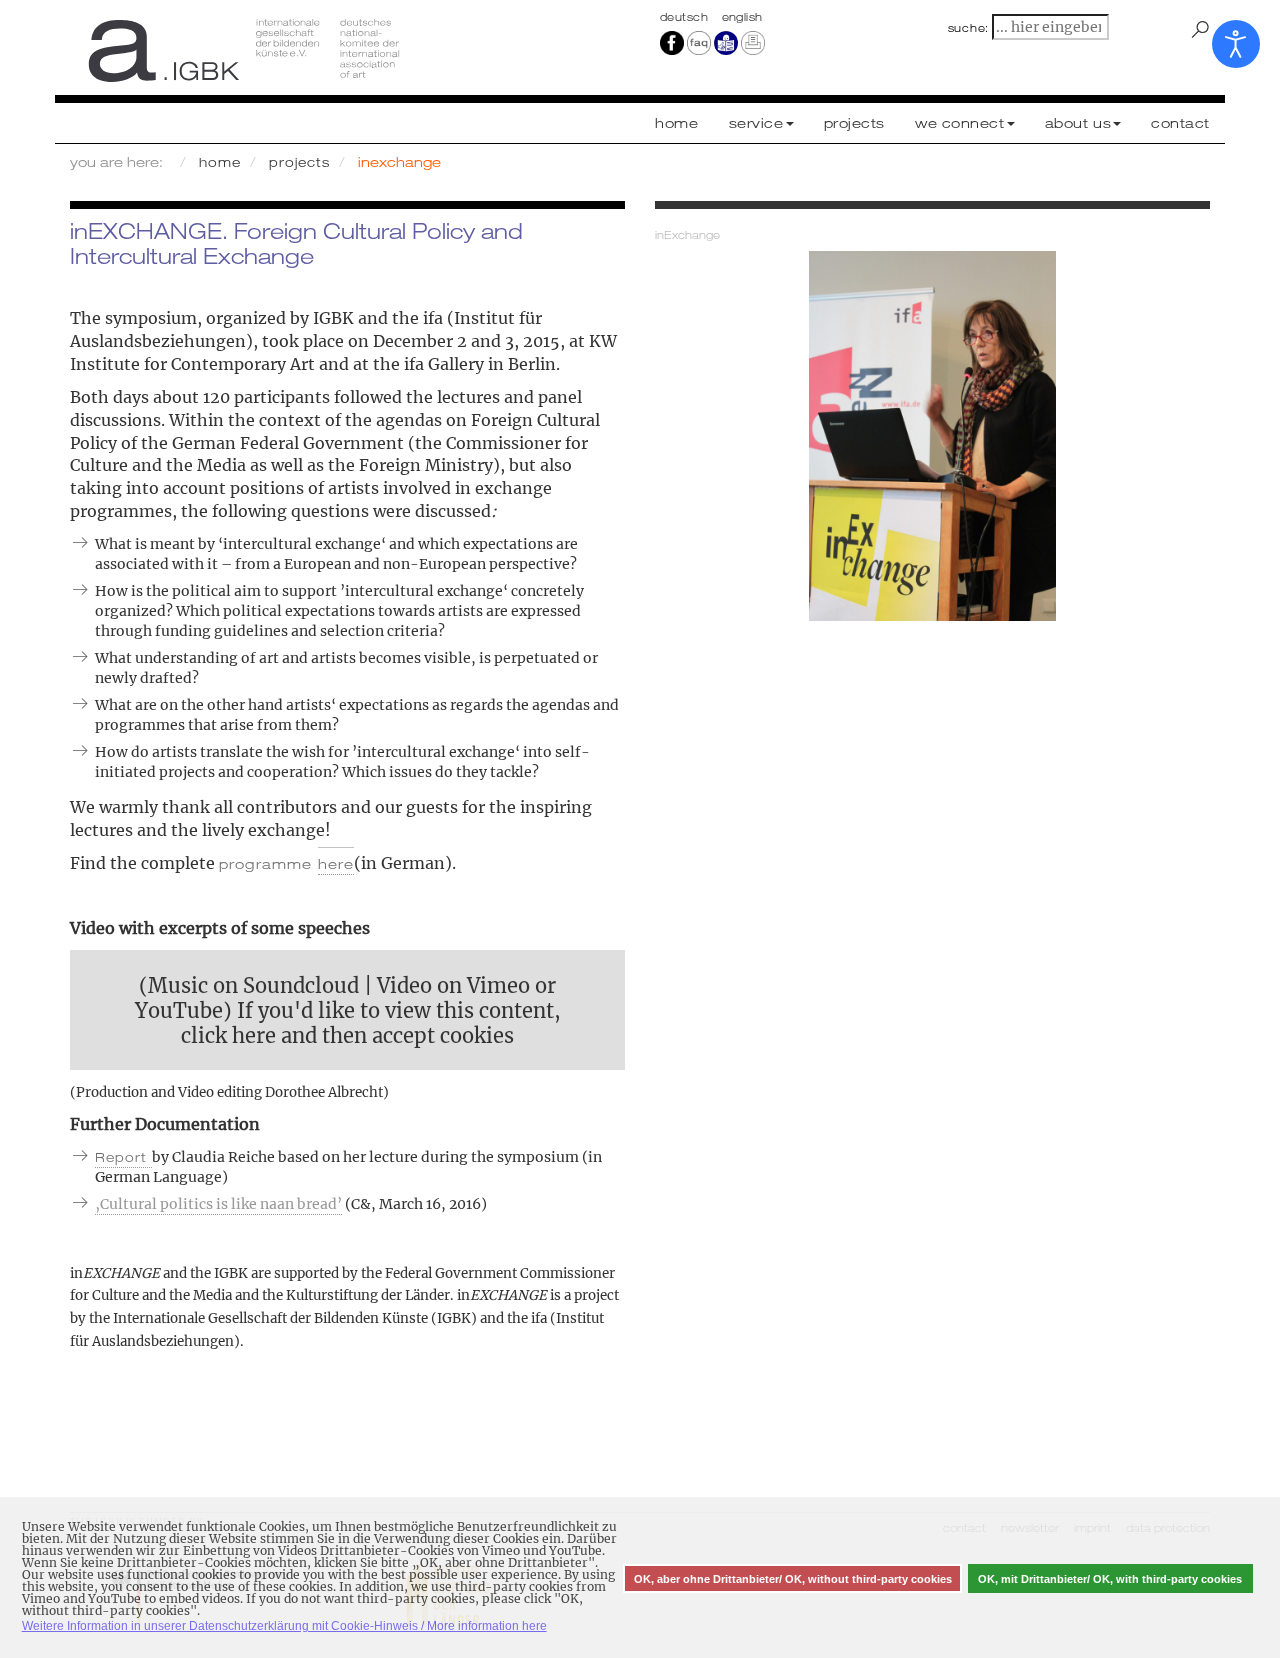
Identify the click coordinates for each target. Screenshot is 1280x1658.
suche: (969, 28)
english (742, 17)
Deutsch (686, 17)
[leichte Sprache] (726, 42)
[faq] (697, 42)
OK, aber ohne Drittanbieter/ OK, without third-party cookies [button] (793, 1579)
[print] (753, 42)
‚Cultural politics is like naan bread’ (218, 1204)
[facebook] (672, 42)
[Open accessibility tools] (1236, 44)
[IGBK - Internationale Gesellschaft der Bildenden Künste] (347, 50)
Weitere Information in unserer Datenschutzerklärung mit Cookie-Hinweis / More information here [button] (284, 1626)
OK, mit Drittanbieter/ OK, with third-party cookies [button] (1110, 1579)
